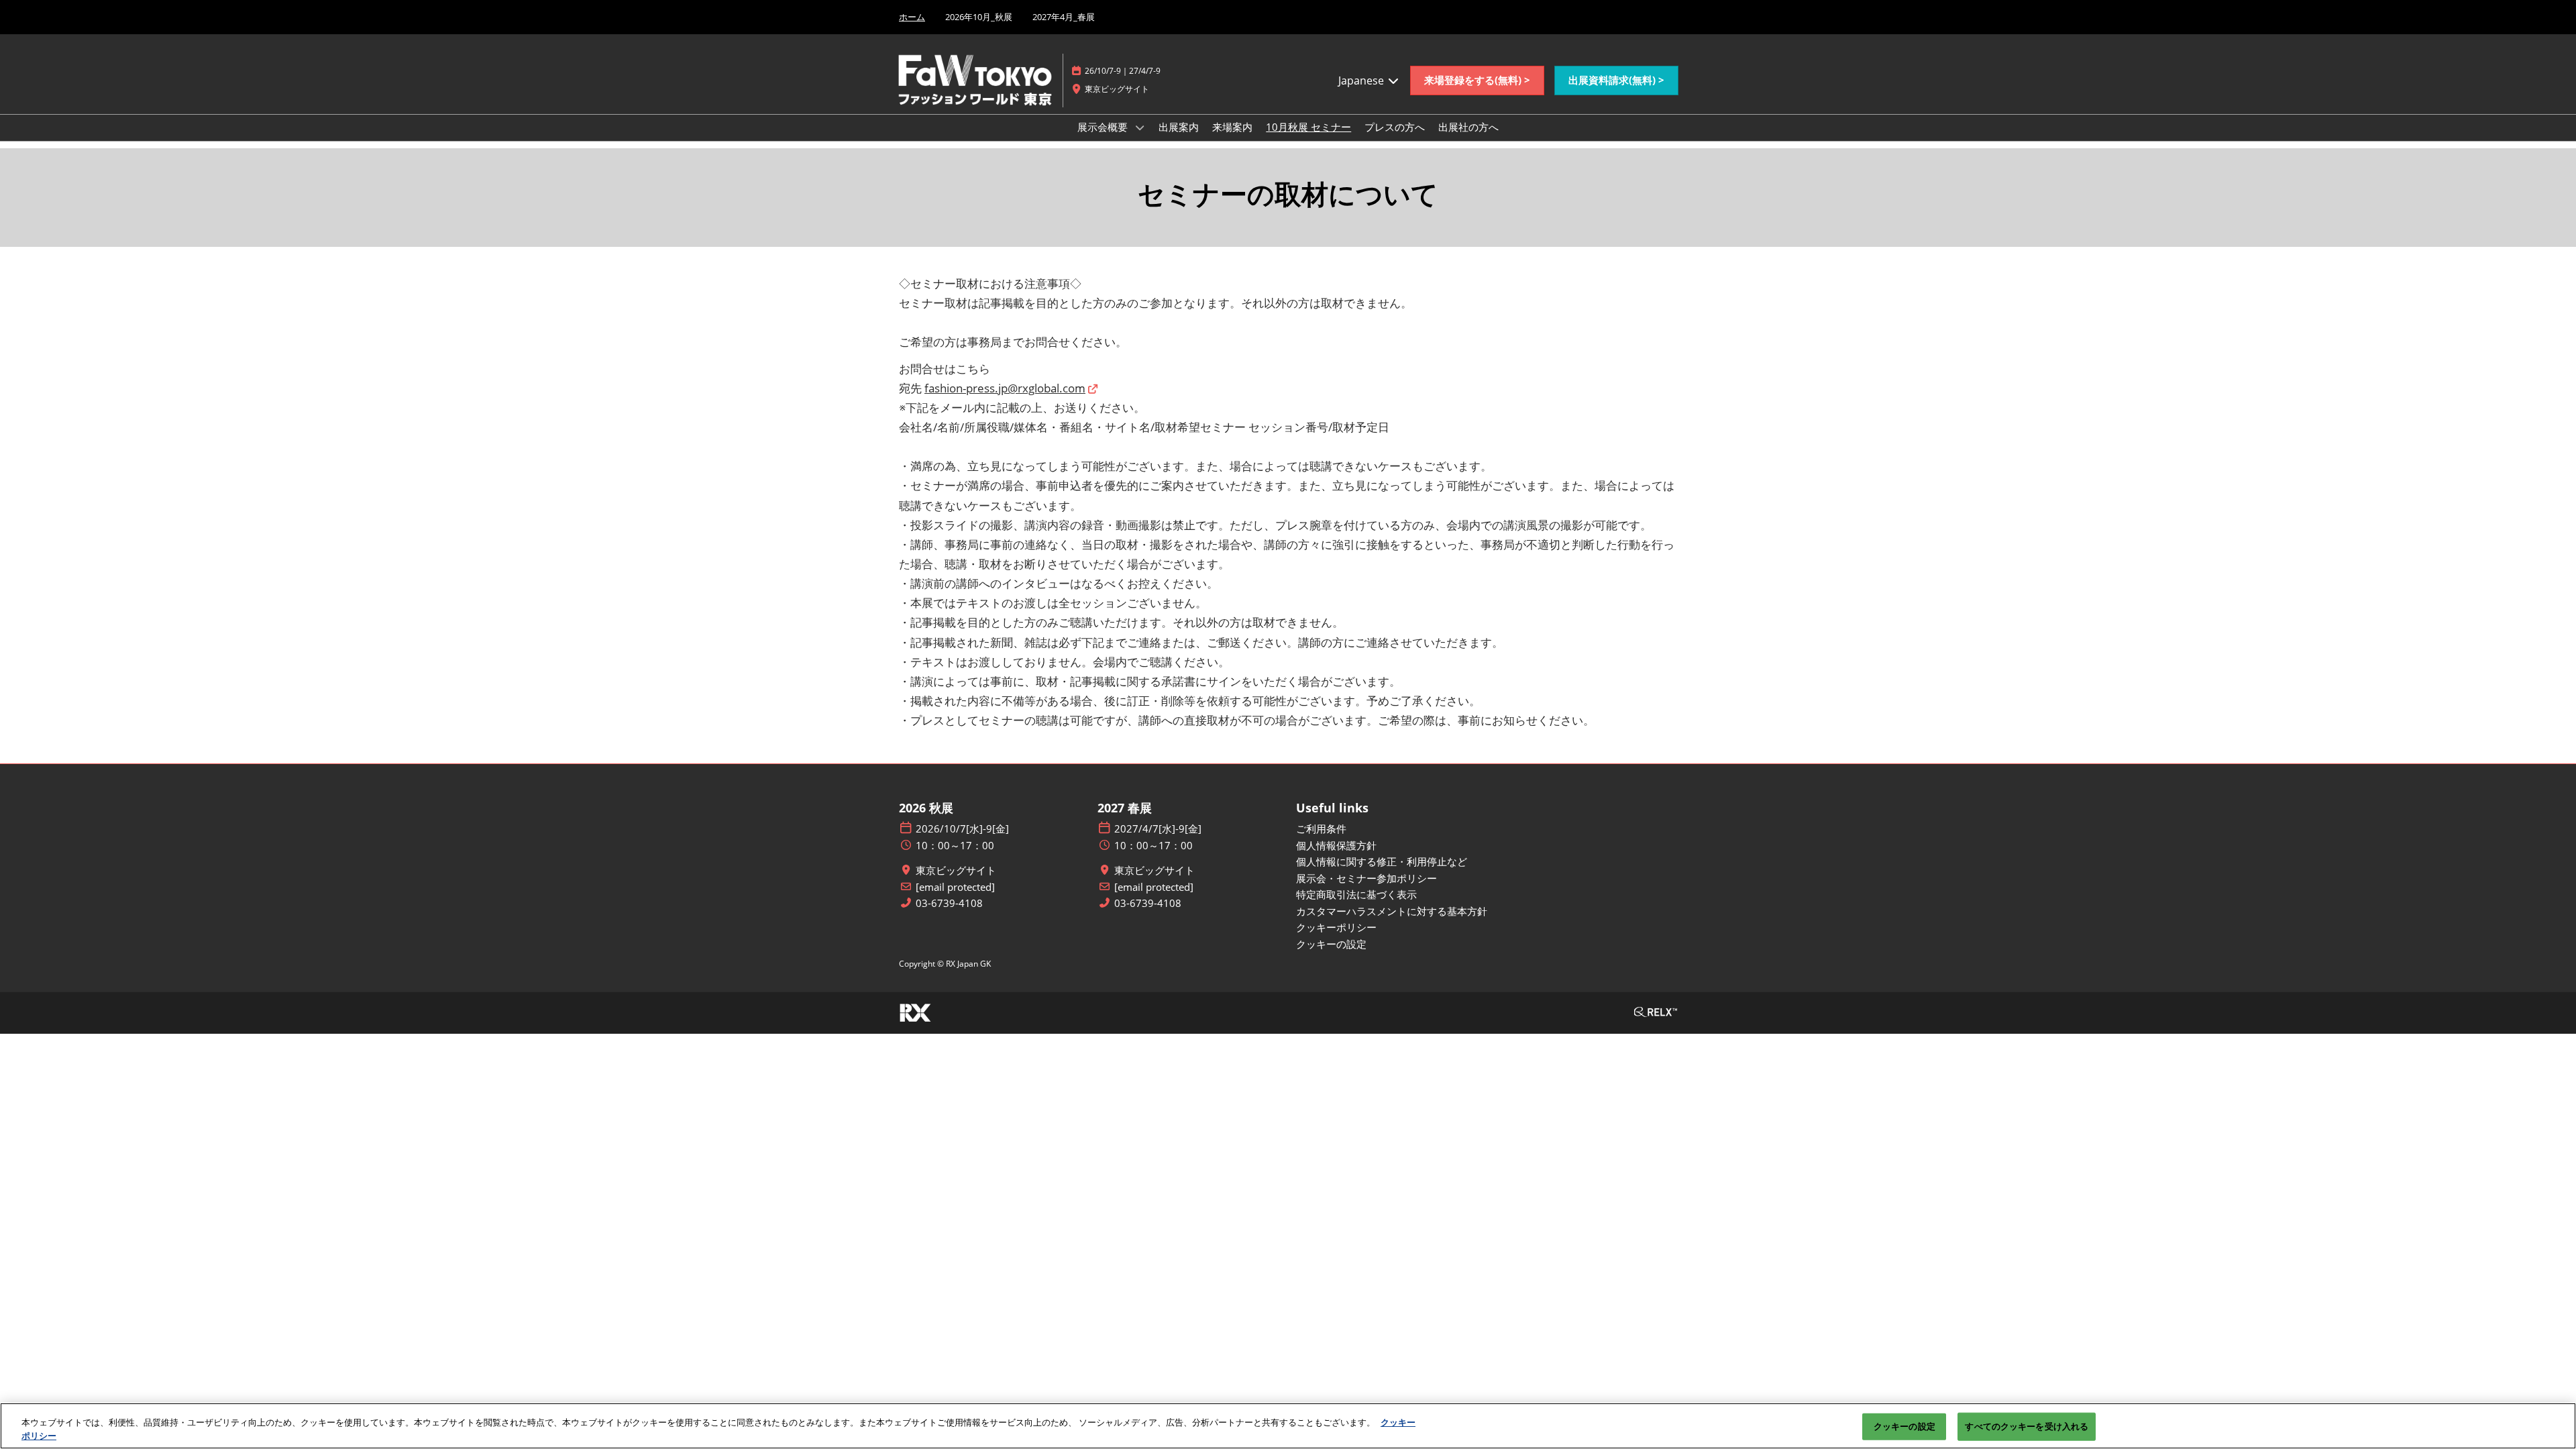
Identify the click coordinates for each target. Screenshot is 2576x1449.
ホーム (912, 17)
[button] (1477, 80)
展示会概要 (1104, 127)
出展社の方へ (1468, 127)
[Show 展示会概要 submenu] (1140, 127)
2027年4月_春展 (1064, 17)
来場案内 (1232, 127)
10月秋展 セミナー (1308, 127)
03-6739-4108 (949, 903)
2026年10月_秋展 (979, 17)
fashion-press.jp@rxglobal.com (1005, 388)
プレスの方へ (1395, 127)
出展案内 (1179, 127)
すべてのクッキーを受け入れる (2027, 1426)
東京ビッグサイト (956, 870)
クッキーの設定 (1904, 1426)
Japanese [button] (1362, 80)
